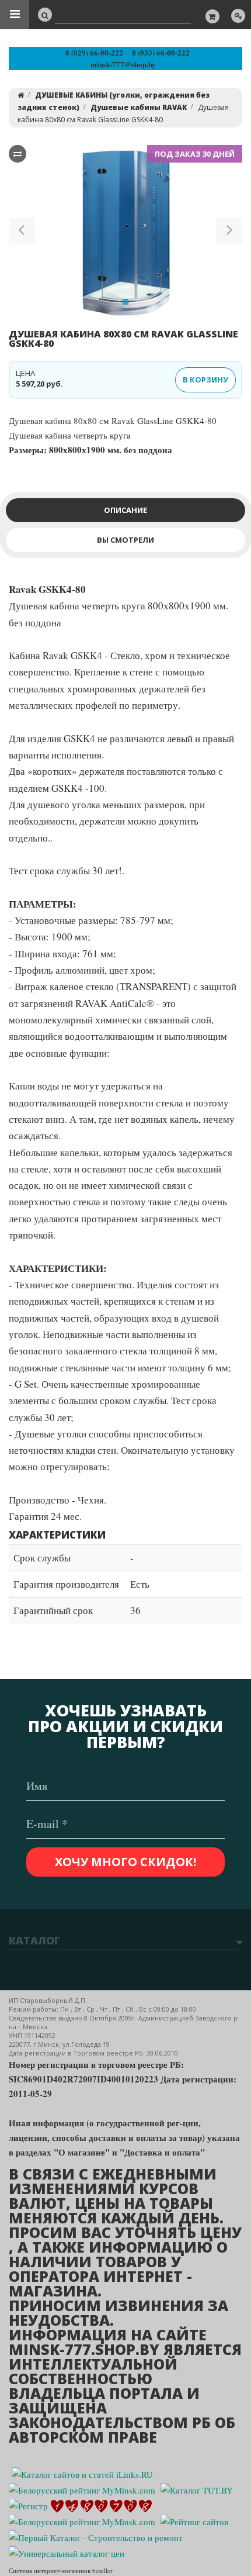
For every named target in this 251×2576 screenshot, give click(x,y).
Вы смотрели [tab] (125, 540)
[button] (22, 233)
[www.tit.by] (194, 2520)
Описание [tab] (125, 510)
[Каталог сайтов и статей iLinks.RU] (82, 2473)
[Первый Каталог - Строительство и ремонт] (96, 2536)
